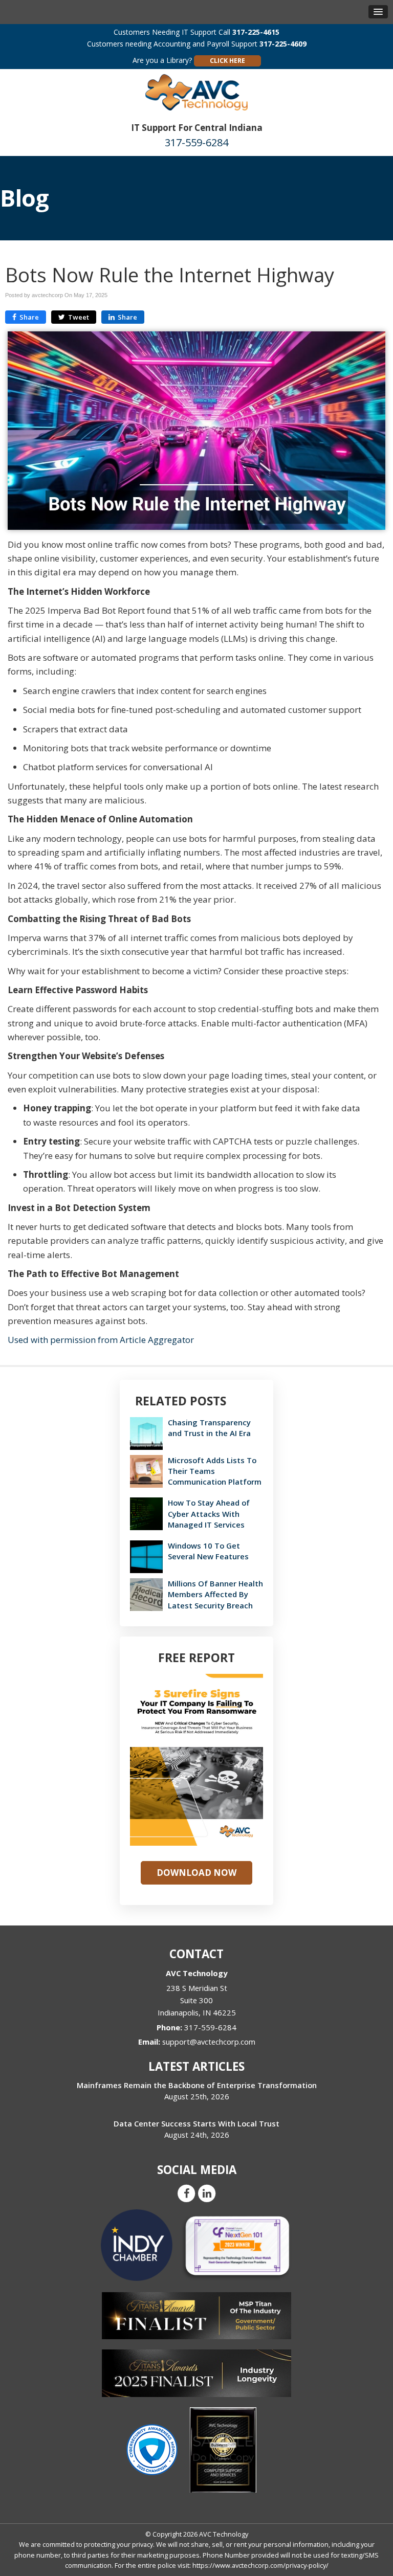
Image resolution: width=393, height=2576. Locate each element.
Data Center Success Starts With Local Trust (196, 2123)
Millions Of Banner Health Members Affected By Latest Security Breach (215, 1594)
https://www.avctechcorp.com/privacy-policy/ (260, 2565)
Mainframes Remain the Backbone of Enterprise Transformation (197, 2085)
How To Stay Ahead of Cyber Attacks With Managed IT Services (209, 1513)
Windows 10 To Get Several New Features (208, 1551)
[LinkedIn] (207, 2193)
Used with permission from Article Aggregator (101, 1340)
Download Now (196, 1873)
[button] (378, 12)
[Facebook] (186, 2193)
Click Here (227, 61)
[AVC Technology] (196, 91)
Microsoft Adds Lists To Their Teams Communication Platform (215, 1471)
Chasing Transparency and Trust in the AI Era (209, 1428)
